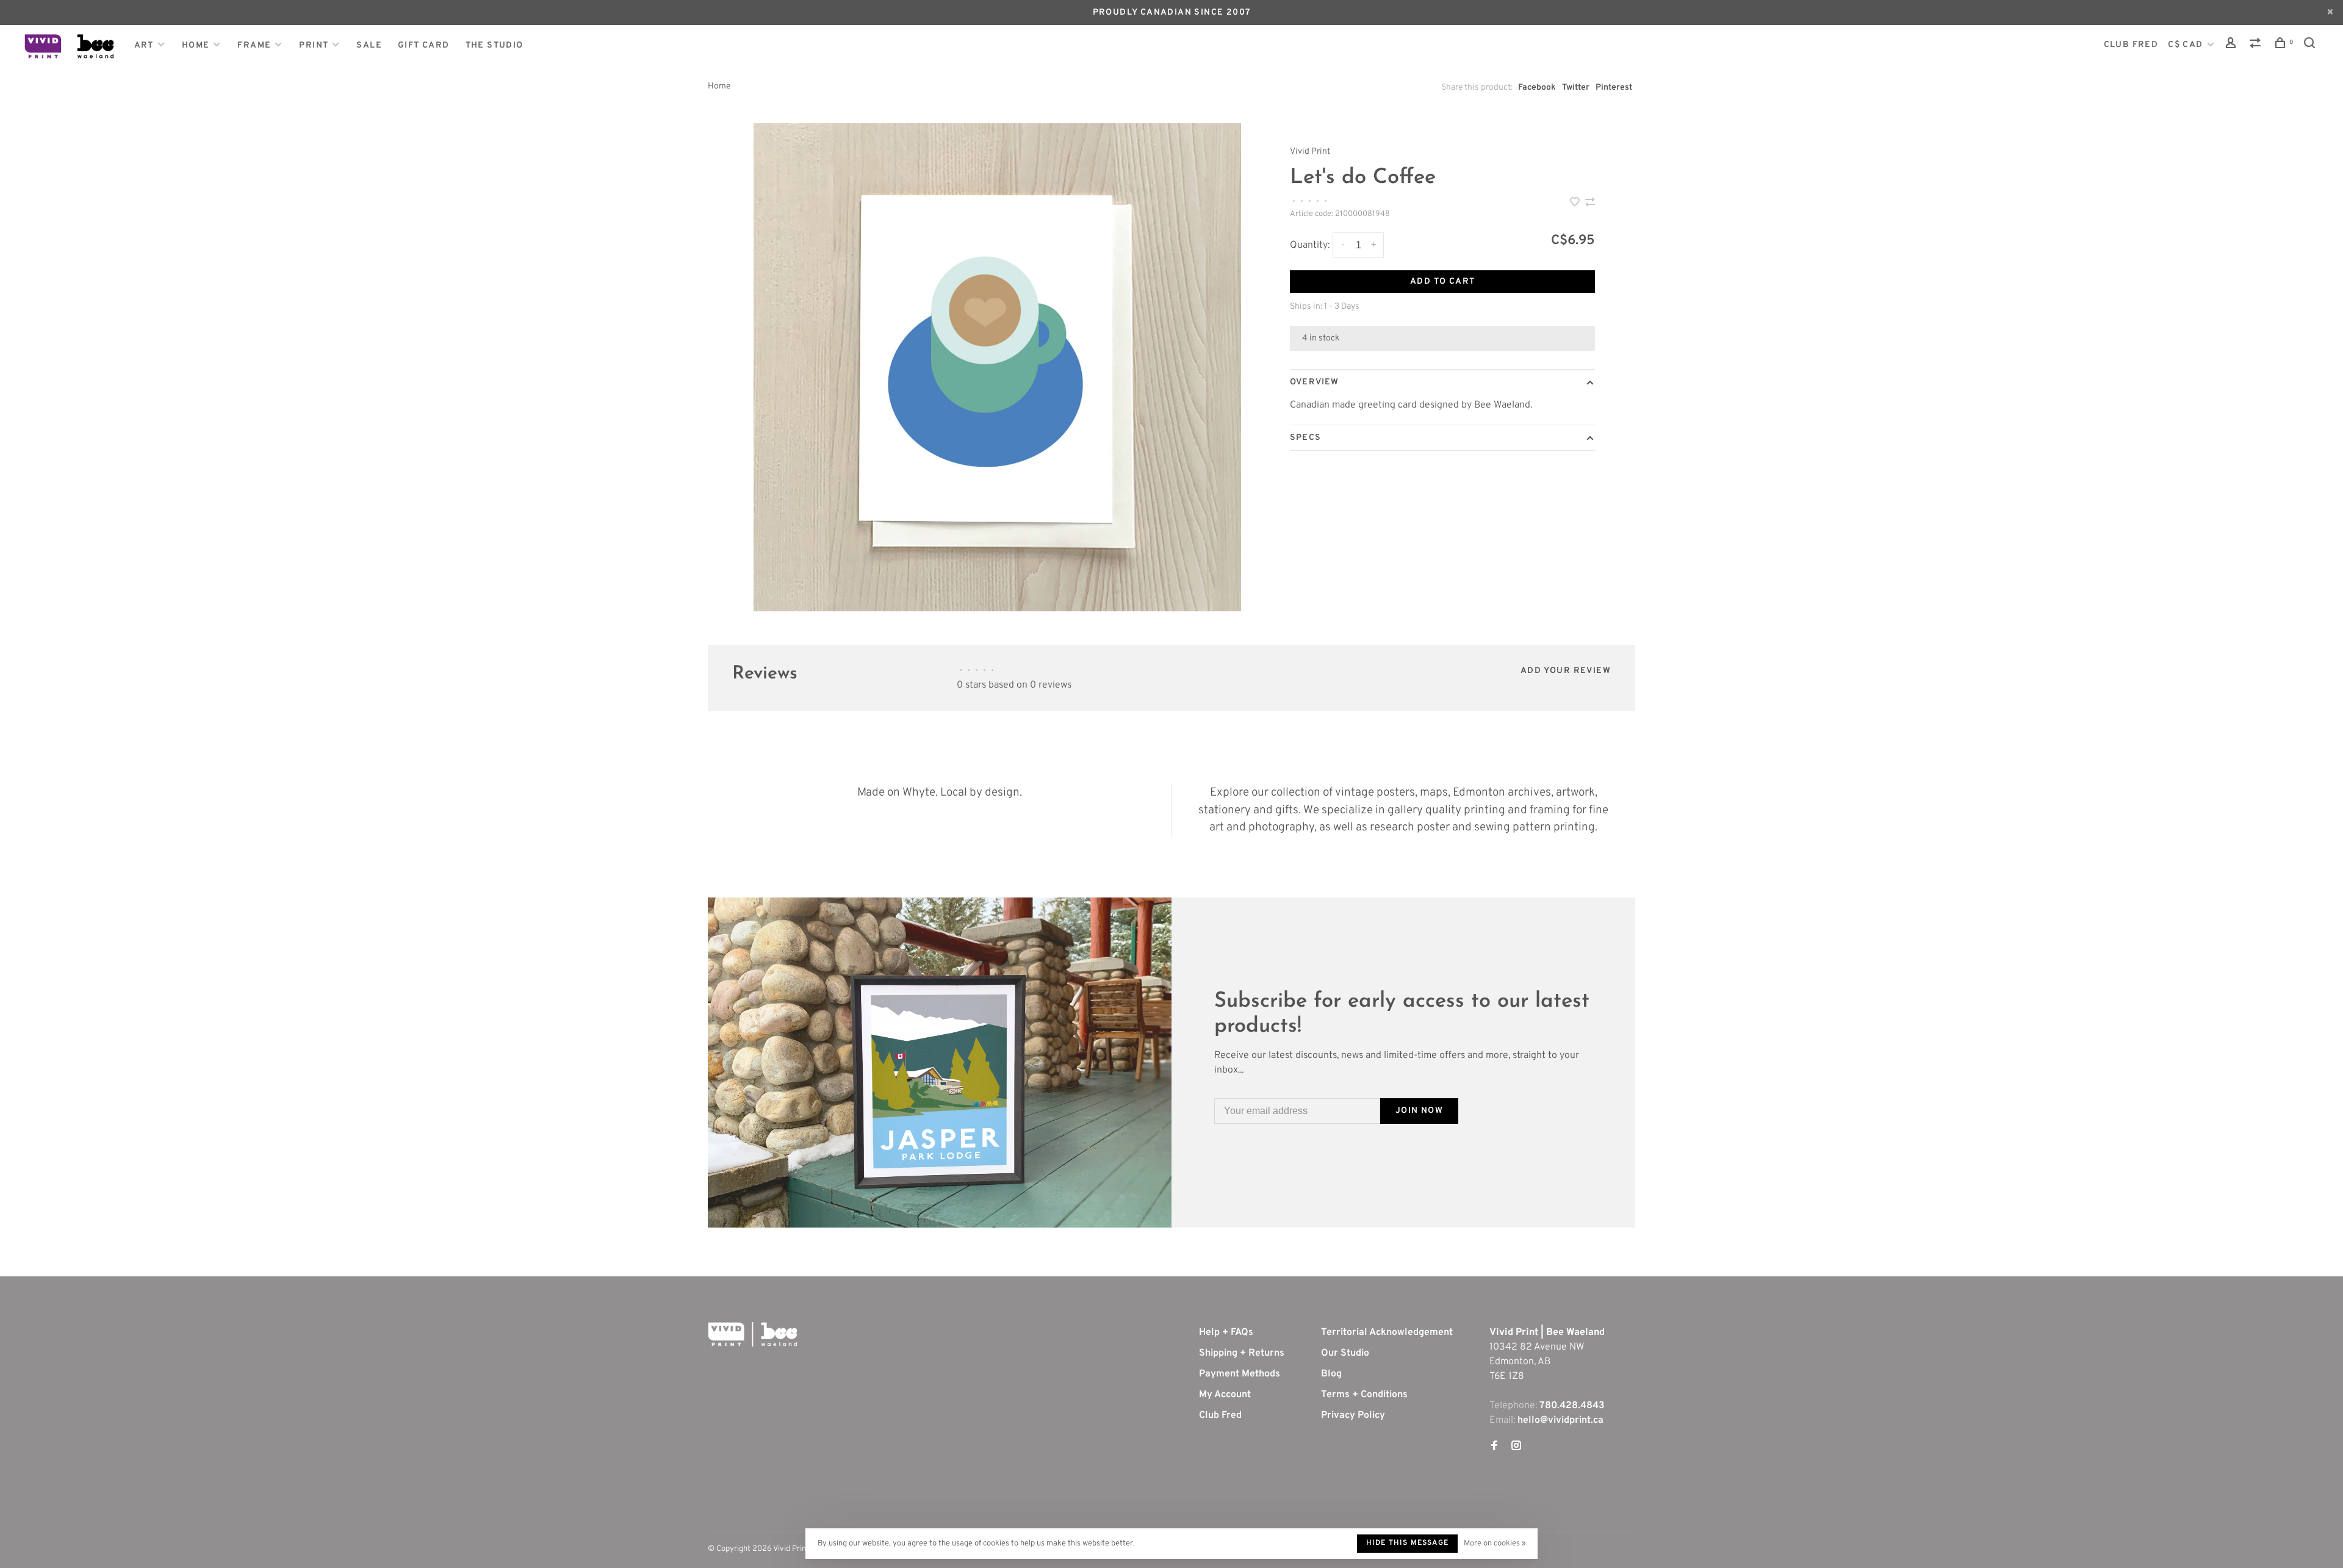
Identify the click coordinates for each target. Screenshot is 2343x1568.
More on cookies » (1495, 1544)
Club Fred (1220, 1415)
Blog (1331, 1374)
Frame (254, 45)
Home (196, 45)
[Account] (2233, 45)
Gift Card (424, 45)
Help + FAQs (1226, 1332)
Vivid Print (1310, 152)
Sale (369, 45)
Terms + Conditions (1364, 1395)
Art (144, 45)
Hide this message (1407, 1543)
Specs (1305, 438)
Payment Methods (1240, 1374)
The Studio (495, 45)
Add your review (1566, 671)
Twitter (1576, 88)
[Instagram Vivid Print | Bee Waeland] (1516, 1447)
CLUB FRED (2131, 45)
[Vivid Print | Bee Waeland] (753, 1334)
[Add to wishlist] (1576, 204)
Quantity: (1310, 245)
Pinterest (1614, 88)
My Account (1225, 1395)
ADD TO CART (1442, 282)
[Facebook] (1494, 1447)
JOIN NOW (1419, 1111)
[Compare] (2257, 45)
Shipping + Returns (1242, 1353)
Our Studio (1345, 1353)
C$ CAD (2187, 45)
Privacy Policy (1353, 1415)
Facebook (1537, 88)
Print (314, 45)
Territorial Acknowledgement (1387, 1332)
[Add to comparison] (1590, 204)
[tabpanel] (998, 367)
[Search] (2311, 45)
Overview (1314, 382)
